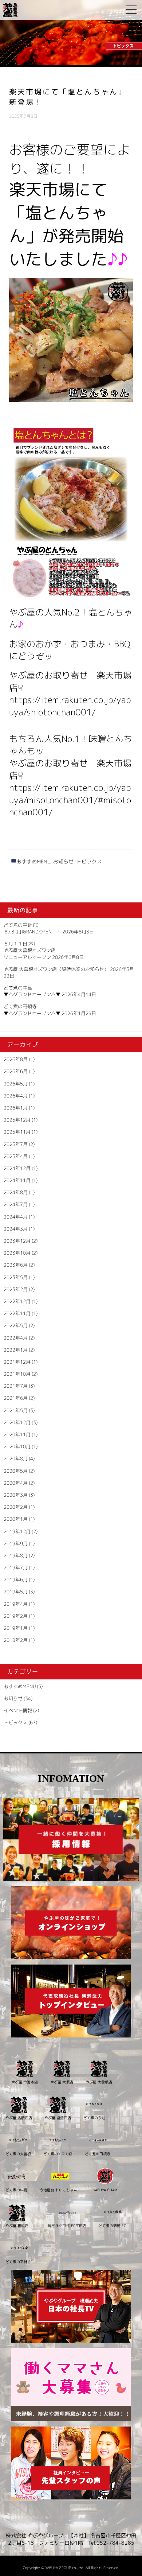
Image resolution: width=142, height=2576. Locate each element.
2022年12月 (17, 1301)
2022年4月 (16, 1338)
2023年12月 (17, 1241)
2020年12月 (17, 1422)
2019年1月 (16, 1628)
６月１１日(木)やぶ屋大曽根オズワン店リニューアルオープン (30, 950)
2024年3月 (16, 1229)
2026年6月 (16, 1071)
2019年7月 (16, 1567)
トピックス (89, 861)
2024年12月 (17, 1168)
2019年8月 (16, 1555)
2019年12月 (17, 1531)
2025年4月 (16, 1156)
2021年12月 (17, 1362)
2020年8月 (16, 1458)
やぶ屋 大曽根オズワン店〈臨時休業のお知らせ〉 (56, 969)
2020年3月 (16, 1495)
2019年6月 (16, 1580)
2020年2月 (16, 1507)
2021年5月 (16, 1410)
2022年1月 (16, 1350)
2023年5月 (16, 1277)
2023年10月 (17, 1253)
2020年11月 (17, 1434)
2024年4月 (16, 1217)
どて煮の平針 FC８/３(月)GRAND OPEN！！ (32, 928)
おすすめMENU (33, 861)
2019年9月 (16, 1543)
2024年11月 (17, 1180)
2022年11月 (17, 1313)
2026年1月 (16, 1108)
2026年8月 (16, 1059)
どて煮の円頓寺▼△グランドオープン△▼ (32, 1010)
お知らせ (63, 861)
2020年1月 (16, 1519)
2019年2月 (16, 1616)
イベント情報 (18, 1710)
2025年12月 (17, 1120)
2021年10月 (17, 1374)
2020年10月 (17, 1446)
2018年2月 (16, 1640)
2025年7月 (16, 1144)
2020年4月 (16, 1483)
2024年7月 (16, 1204)
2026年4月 (16, 1096)
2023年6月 (16, 1265)
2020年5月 (16, 1471)
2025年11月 (17, 1132)
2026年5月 (16, 1084)
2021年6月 (16, 1398)
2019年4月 (16, 1604)
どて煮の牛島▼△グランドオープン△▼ (32, 991)
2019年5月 (16, 1592)
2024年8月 (16, 1192)
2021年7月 (16, 1386)
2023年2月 (16, 1289)
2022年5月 (16, 1325)
